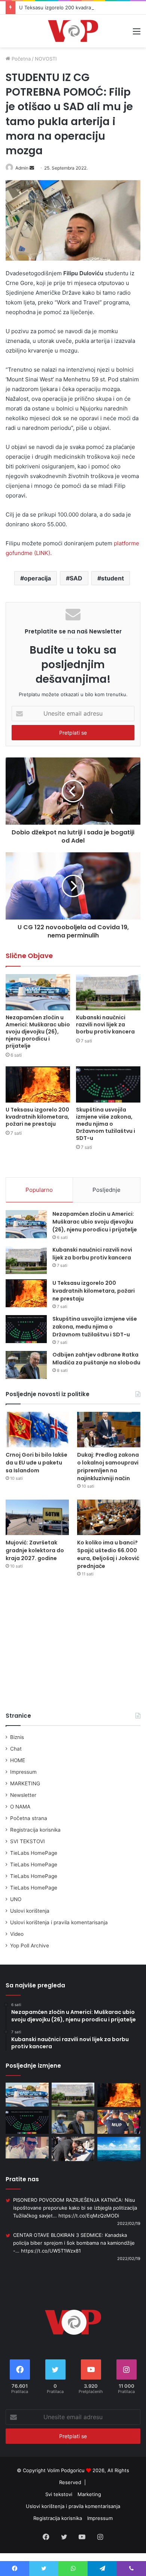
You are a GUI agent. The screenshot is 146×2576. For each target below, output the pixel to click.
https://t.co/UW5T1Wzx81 (51, 2251)
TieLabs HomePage (34, 1853)
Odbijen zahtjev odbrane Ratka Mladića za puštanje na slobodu (96, 1359)
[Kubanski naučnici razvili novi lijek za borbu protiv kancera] (108, 992)
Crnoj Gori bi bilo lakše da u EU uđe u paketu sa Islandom (36, 1463)
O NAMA (20, 1807)
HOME (18, 1760)
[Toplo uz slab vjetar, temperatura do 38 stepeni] (119, 2149)
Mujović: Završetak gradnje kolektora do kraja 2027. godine (35, 1550)
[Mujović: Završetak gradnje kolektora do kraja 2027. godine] (37, 1517)
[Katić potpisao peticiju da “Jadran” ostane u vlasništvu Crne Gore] (73, 2149)
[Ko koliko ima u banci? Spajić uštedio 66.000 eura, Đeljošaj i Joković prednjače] (109, 1517)
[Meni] (137, 34)
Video (17, 1934)
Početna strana (29, 1818)
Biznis (17, 1737)
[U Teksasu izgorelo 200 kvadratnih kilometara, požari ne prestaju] (38, 1084)
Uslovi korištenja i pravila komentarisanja (59, 1922)
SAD (76, 578)
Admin (22, 168)
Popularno (39, 1190)
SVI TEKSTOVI (28, 1841)
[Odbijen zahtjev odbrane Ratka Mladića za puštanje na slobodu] (26, 1365)
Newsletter (23, 1795)
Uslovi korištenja (30, 1911)
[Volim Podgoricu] (73, 31)
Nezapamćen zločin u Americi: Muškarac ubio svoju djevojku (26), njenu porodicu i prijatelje (38, 1032)
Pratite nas (22, 2179)
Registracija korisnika (35, 1830)
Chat (16, 1749)
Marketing (89, 2494)
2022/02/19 (129, 2223)
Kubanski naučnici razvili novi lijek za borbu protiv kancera (105, 1024)
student (112, 578)
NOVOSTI (46, 59)
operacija (37, 578)
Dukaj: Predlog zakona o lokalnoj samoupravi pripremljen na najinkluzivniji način (108, 1467)
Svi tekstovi (59, 2494)
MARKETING (25, 1783)
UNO (16, 1899)
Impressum (23, 1772)
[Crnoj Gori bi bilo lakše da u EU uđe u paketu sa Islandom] (37, 1430)
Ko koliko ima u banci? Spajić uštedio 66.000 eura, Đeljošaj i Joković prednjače (108, 1554)
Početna (20, 59)
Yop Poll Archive (30, 1946)
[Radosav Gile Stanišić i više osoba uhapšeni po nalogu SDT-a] (27, 2147)
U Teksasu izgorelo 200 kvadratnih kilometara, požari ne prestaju (37, 1117)
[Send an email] (32, 168)
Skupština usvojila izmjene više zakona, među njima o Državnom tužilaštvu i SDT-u (106, 1124)
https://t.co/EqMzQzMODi (89, 2216)
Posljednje (107, 1190)
